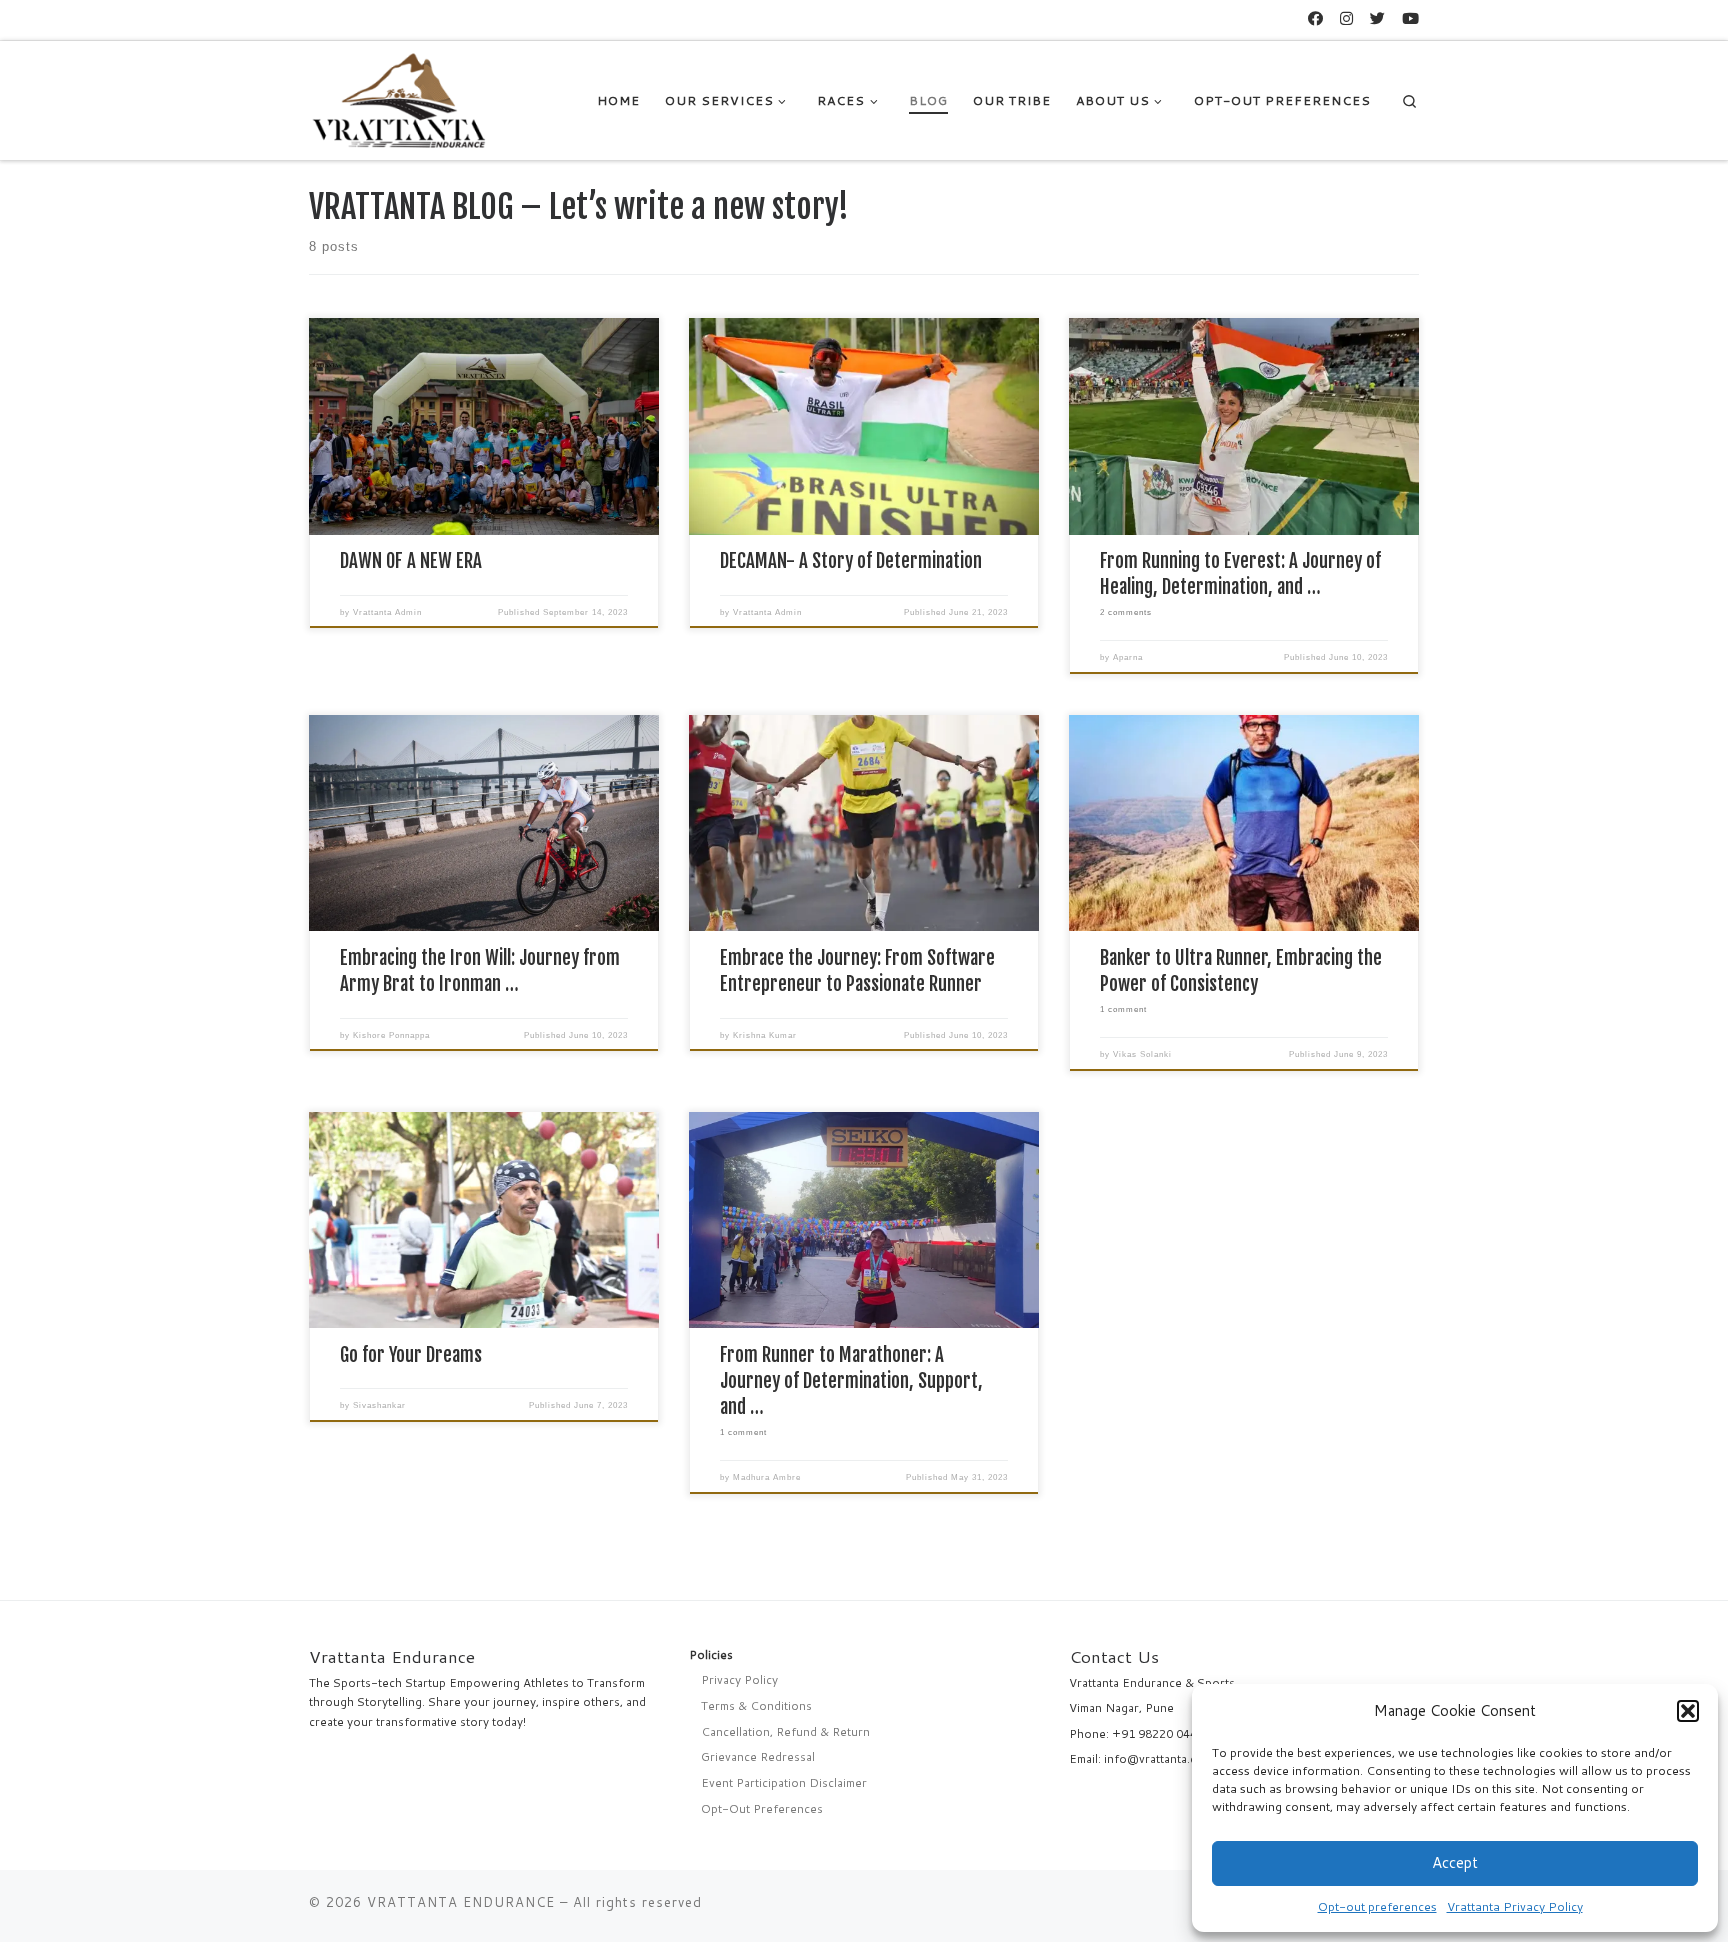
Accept (1455, 1862)
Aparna (1128, 657)
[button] (1688, 1711)
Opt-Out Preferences (762, 1808)
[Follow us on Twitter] (1377, 19)
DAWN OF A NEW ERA (411, 561)
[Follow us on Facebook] (1315, 19)
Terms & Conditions (756, 1705)
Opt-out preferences (1377, 1906)
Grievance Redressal (758, 1756)
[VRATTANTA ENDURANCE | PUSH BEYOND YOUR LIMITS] (400, 99)
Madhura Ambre (767, 1477)
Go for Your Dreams (411, 1355)
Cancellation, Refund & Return (785, 1731)
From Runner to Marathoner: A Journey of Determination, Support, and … (851, 1381)
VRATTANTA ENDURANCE (461, 1902)
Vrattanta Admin (387, 612)
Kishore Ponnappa (391, 1035)
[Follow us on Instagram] (1346, 19)
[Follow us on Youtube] (1410, 19)
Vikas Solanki (1142, 1054)
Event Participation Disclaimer (784, 1782)
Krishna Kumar (765, 1035)
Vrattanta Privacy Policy (1515, 1906)
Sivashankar (379, 1405)
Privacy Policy (739, 1679)
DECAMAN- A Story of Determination (851, 561)
